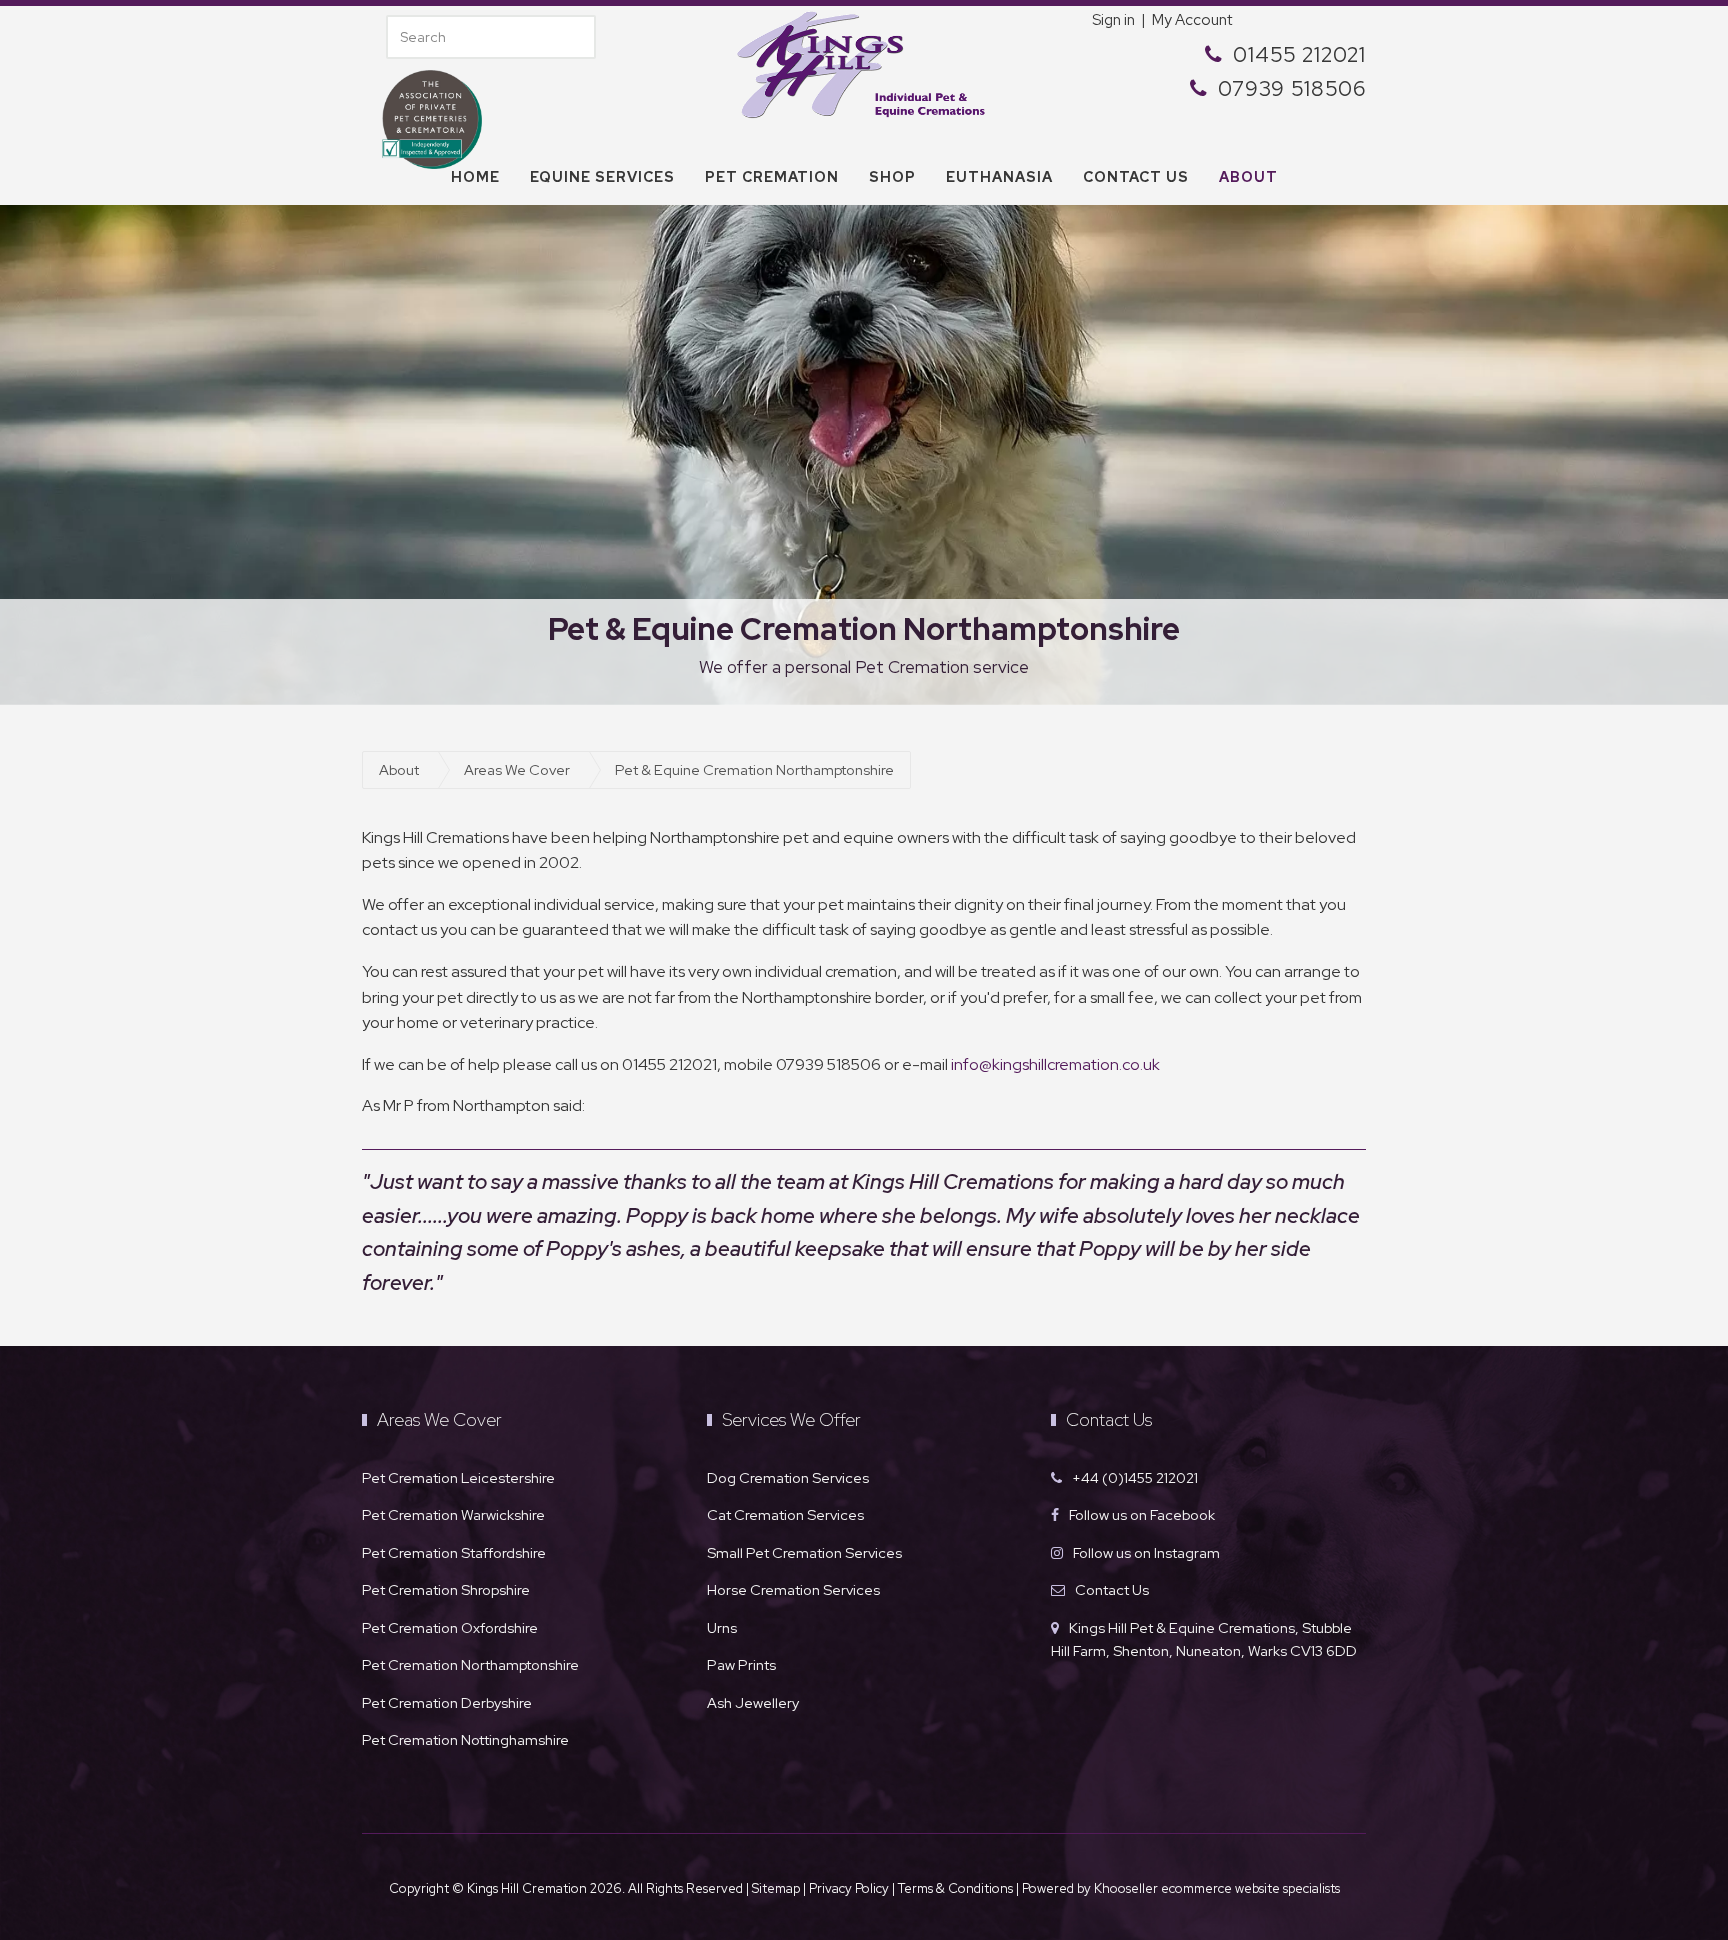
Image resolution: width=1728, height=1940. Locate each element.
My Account (1192, 20)
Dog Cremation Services (788, 1477)
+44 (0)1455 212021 (1135, 1477)
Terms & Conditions (957, 1888)
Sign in (1113, 20)
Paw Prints (741, 1664)
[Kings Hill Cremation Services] (864, 62)
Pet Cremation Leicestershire (458, 1477)
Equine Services (602, 177)
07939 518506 (1292, 88)
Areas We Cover (517, 769)
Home (475, 177)
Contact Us (1112, 1589)
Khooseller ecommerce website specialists (1217, 1888)
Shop (892, 177)
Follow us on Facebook (1142, 1514)
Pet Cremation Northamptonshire (470, 1664)
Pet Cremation (772, 177)
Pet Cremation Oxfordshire (450, 1627)
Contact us (1136, 177)
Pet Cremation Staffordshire (454, 1552)
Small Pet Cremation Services (804, 1552)
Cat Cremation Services (785, 1514)
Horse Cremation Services (793, 1589)
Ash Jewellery (753, 1702)
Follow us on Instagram (1146, 1552)
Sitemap (776, 1888)
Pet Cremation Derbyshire (447, 1702)
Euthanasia (999, 177)
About (1248, 177)
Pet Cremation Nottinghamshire (465, 1739)
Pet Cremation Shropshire (446, 1589)
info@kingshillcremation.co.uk (1055, 1064)
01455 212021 (1299, 54)
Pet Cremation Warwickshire (453, 1514)
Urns (722, 1627)
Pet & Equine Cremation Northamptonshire (754, 769)
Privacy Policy (849, 1888)
